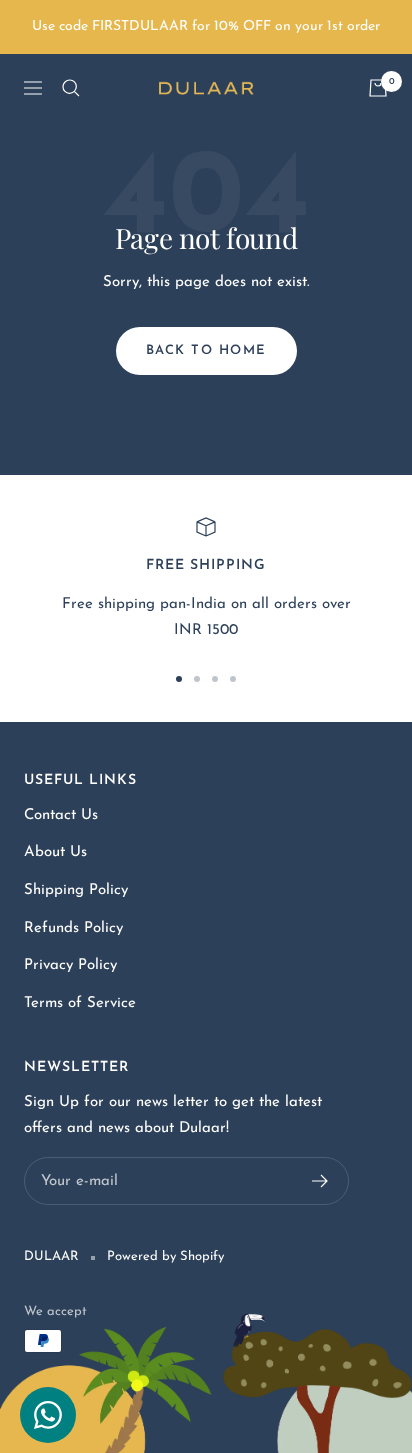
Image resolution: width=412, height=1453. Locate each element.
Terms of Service (80, 1003)
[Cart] (378, 88)
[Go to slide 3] (215, 679)
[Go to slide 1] (179, 679)
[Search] (71, 88)
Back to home (206, 350)
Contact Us (61, 815)
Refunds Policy (73, 928)
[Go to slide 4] (233, 679)
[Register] (320, 1181)
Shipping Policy (76, 890)
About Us (55, 852)
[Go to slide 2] (197, 679)
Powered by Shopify (165, 1256)
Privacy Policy (70, 965)
